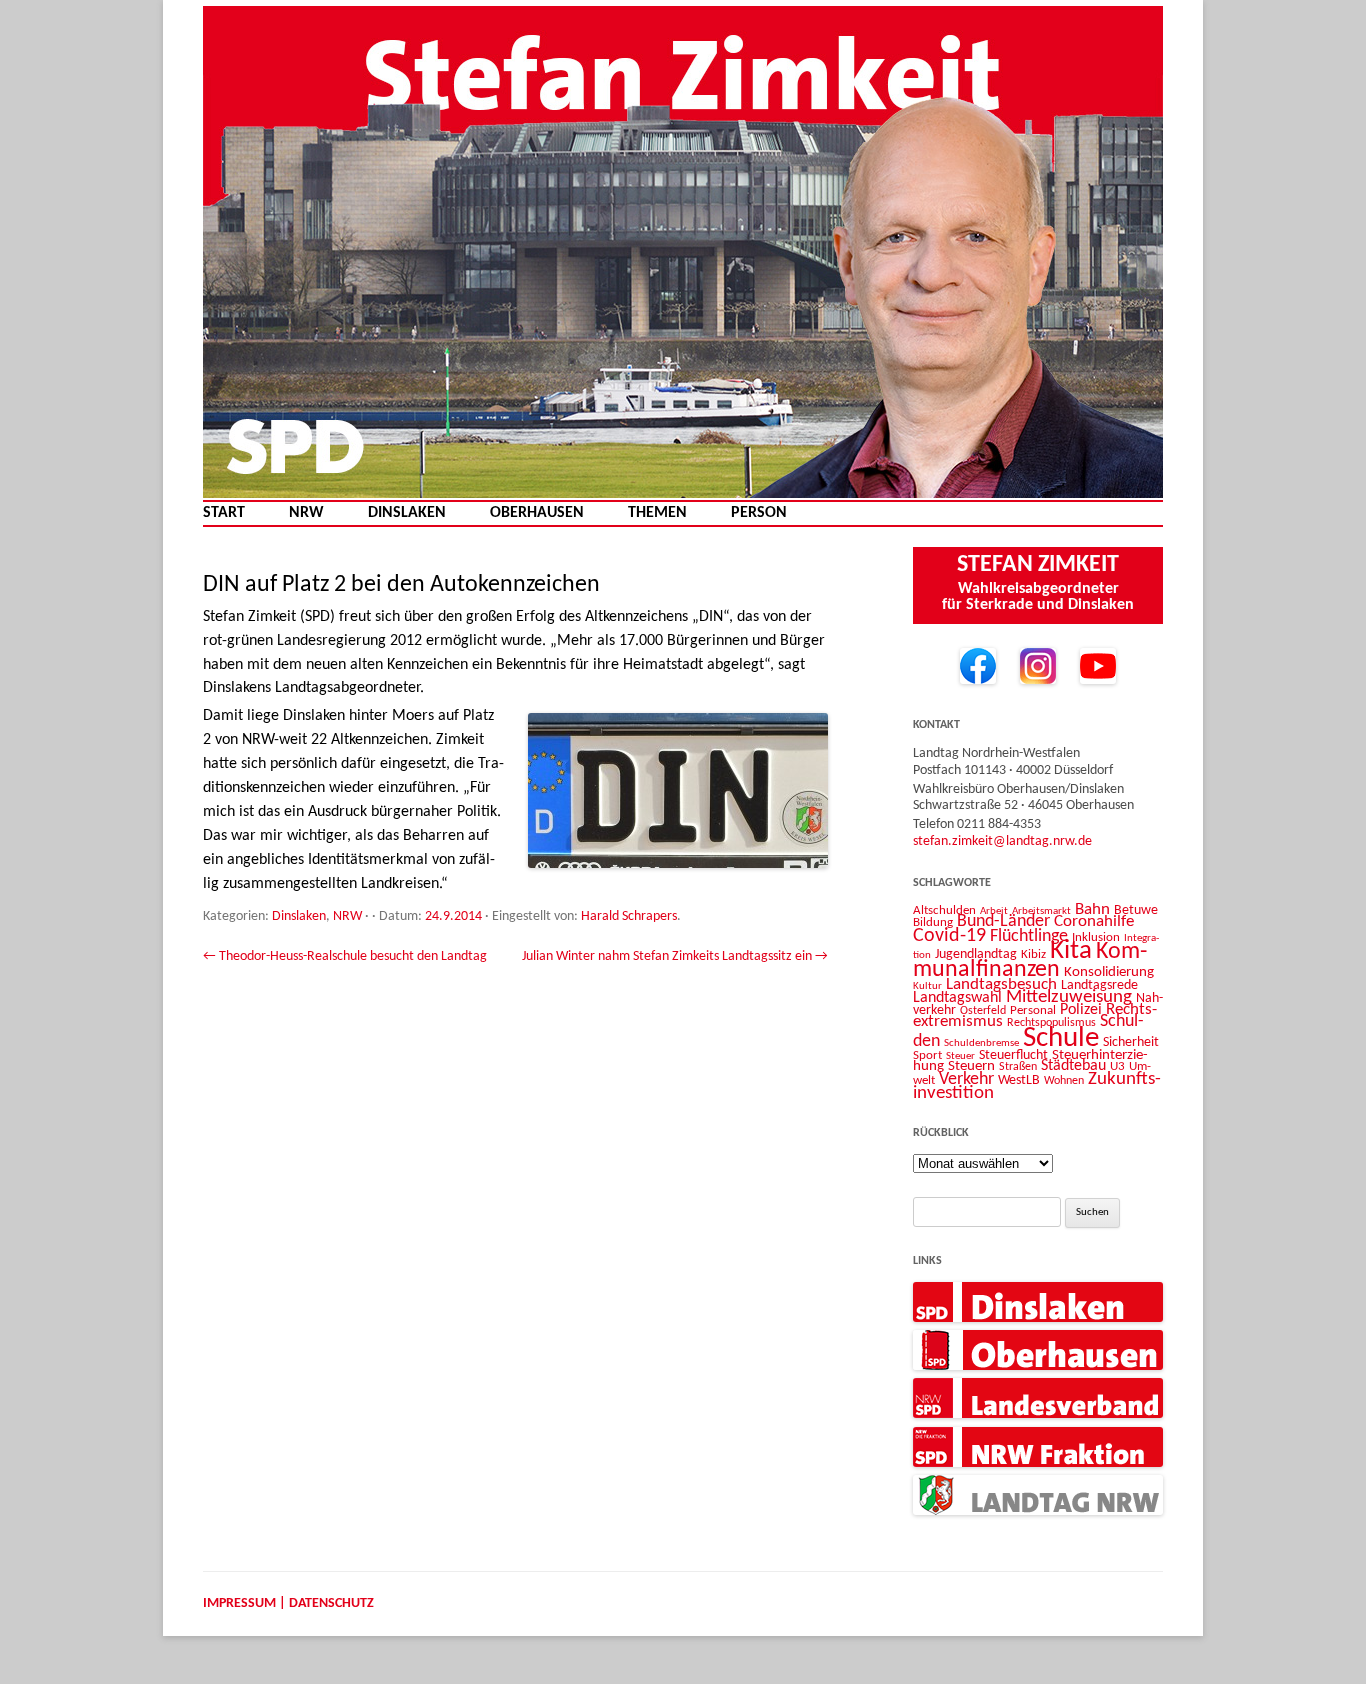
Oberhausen (537, 513)
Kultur (927, 986)
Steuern (971, 1066)
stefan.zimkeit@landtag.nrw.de (1002, 841)
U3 (1117, 1066)
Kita (1071, 951)
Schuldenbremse (981, 1043)
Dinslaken (407, 513)
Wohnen (1064, 1081)
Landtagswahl (957, 998)
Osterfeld (983, 1011)
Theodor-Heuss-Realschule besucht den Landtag (345, 956)
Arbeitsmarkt (1041, 911)
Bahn (1092, 909)
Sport (927, 1055)
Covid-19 (949, 936)
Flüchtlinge (1029, 936)
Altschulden (944, 910)
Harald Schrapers (629, 916)
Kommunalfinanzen (1030, 961)
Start (224, 513)
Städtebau (1073, 1066)
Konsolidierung (1109, 972)
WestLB (1019, 1080)
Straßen (1018, 1067)
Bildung (933, 922)
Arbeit (994, 911)
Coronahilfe (1094, 922)
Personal (1033, 1010)
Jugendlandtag (976, 954)
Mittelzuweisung (1069, 997)
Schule (1061, 1038)
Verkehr (966, 1079)
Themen (657, 513)
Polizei (1081, 1010)
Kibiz (1033, 954)
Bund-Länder (1003, 921)
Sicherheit (1131, 1042)
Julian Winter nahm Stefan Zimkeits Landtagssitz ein (675, 956)
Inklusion (1096, 937)
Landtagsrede (1099, 985)
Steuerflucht (1013, 1055)
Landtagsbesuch (1001, 984)
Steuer (960, 1056)
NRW (306, 513)
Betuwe (1136, 910)
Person (759, 513)
